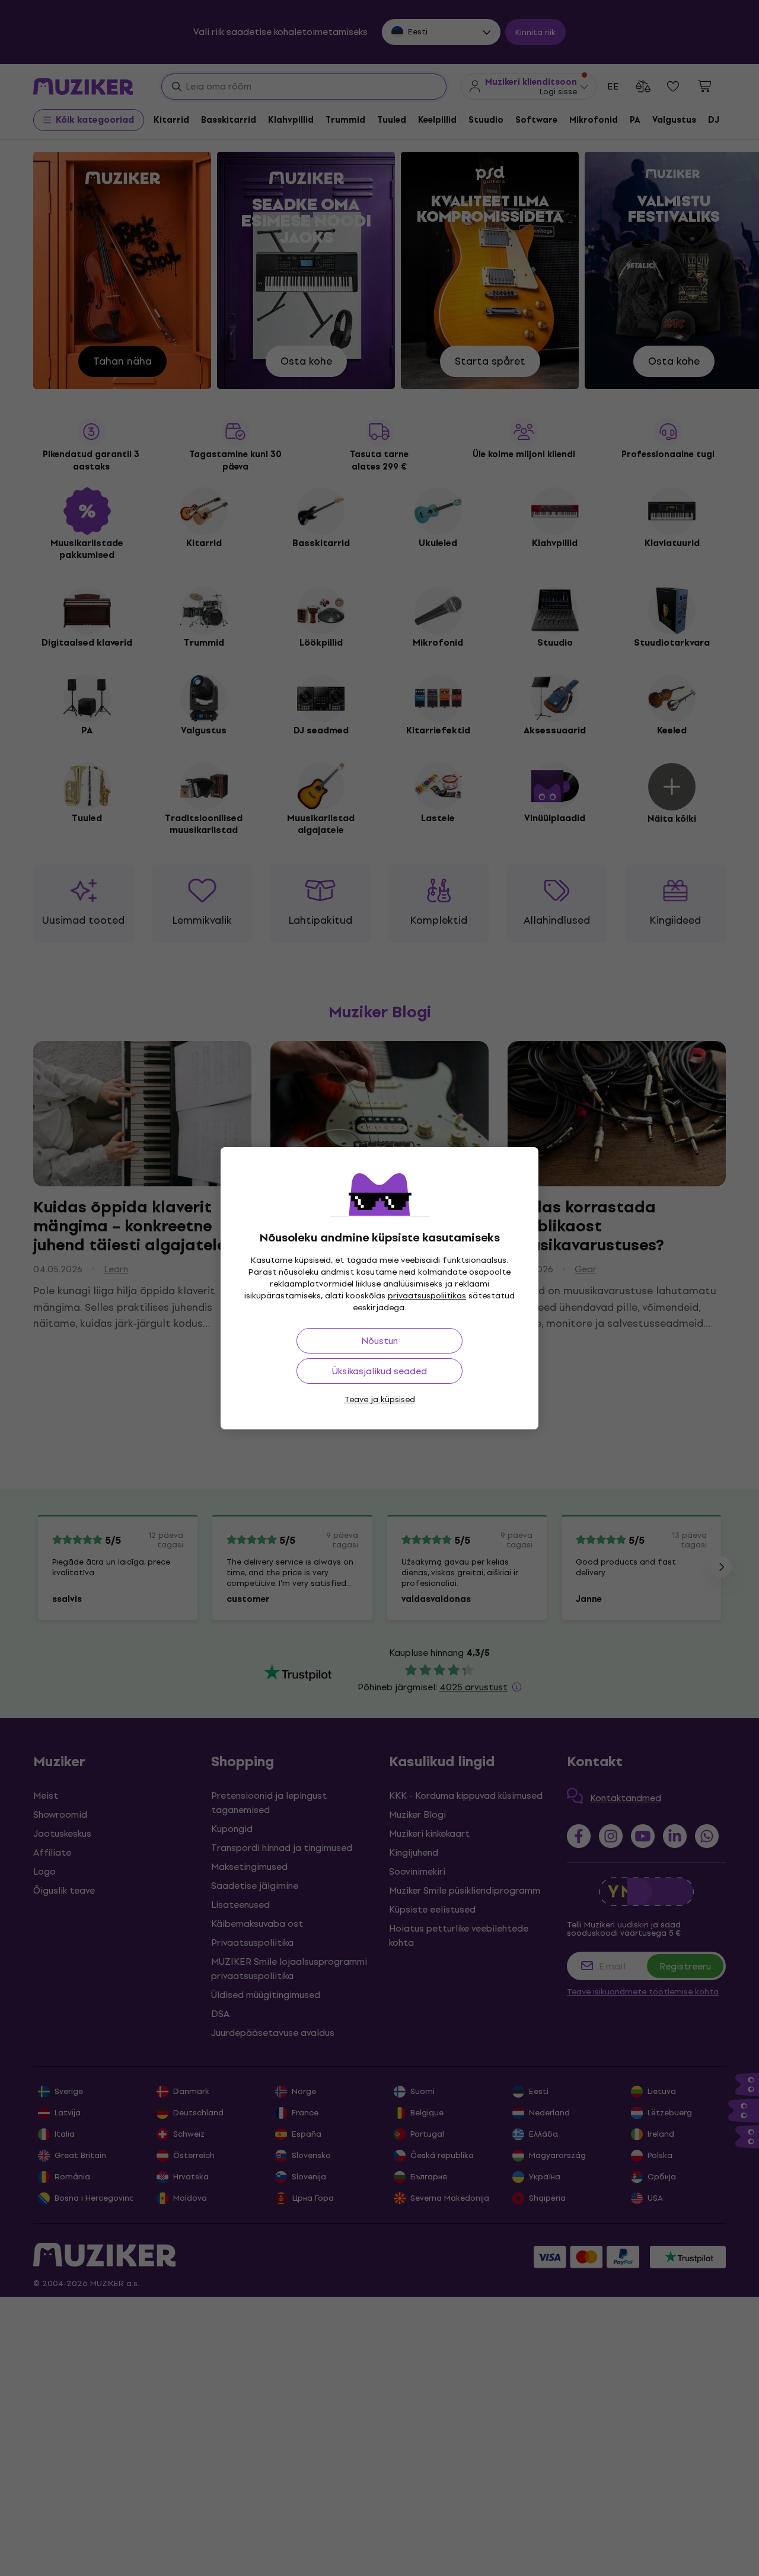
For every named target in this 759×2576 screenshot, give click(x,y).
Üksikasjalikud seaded (379, 1371)
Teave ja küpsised (380, 1399)
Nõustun (379, 1341)
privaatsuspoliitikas (427, 1296)
